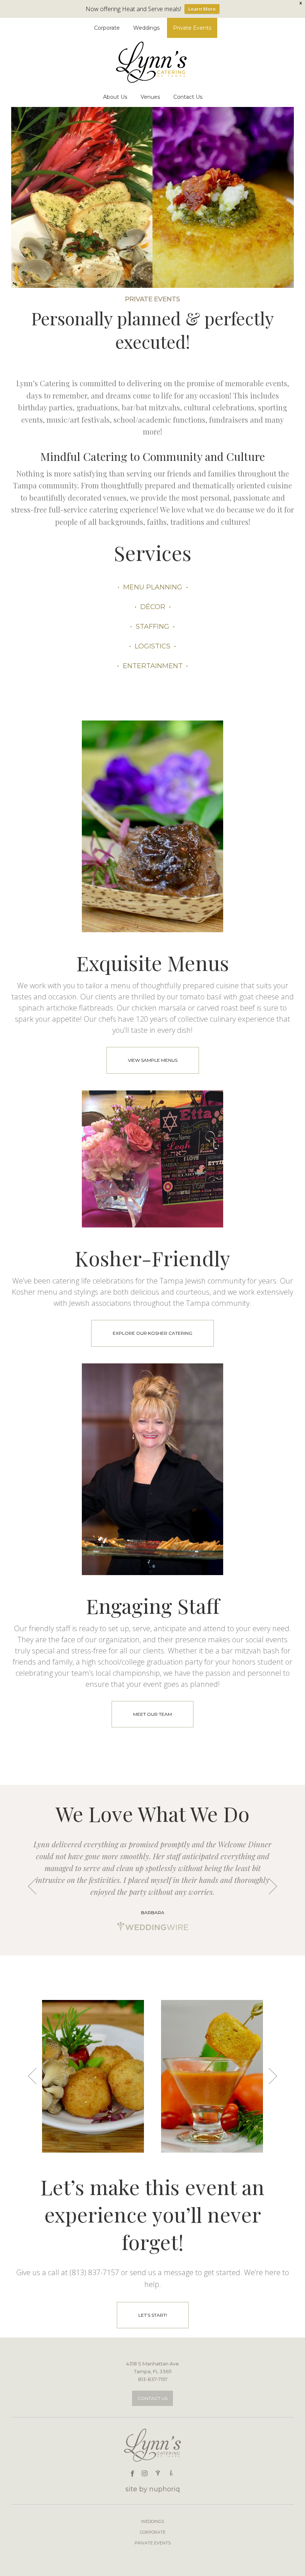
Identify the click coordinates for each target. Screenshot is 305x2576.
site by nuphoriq (153, 2489)
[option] (152, 1886)
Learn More (202, 9)
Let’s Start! (153, 2315)
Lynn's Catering (152, 62)
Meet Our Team (152, 1714)
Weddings (152, 2521)
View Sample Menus (153, 1060)
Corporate (153, 2532)
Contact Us (152, 2398)
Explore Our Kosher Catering (152, 1333)
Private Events (153, 2543)
